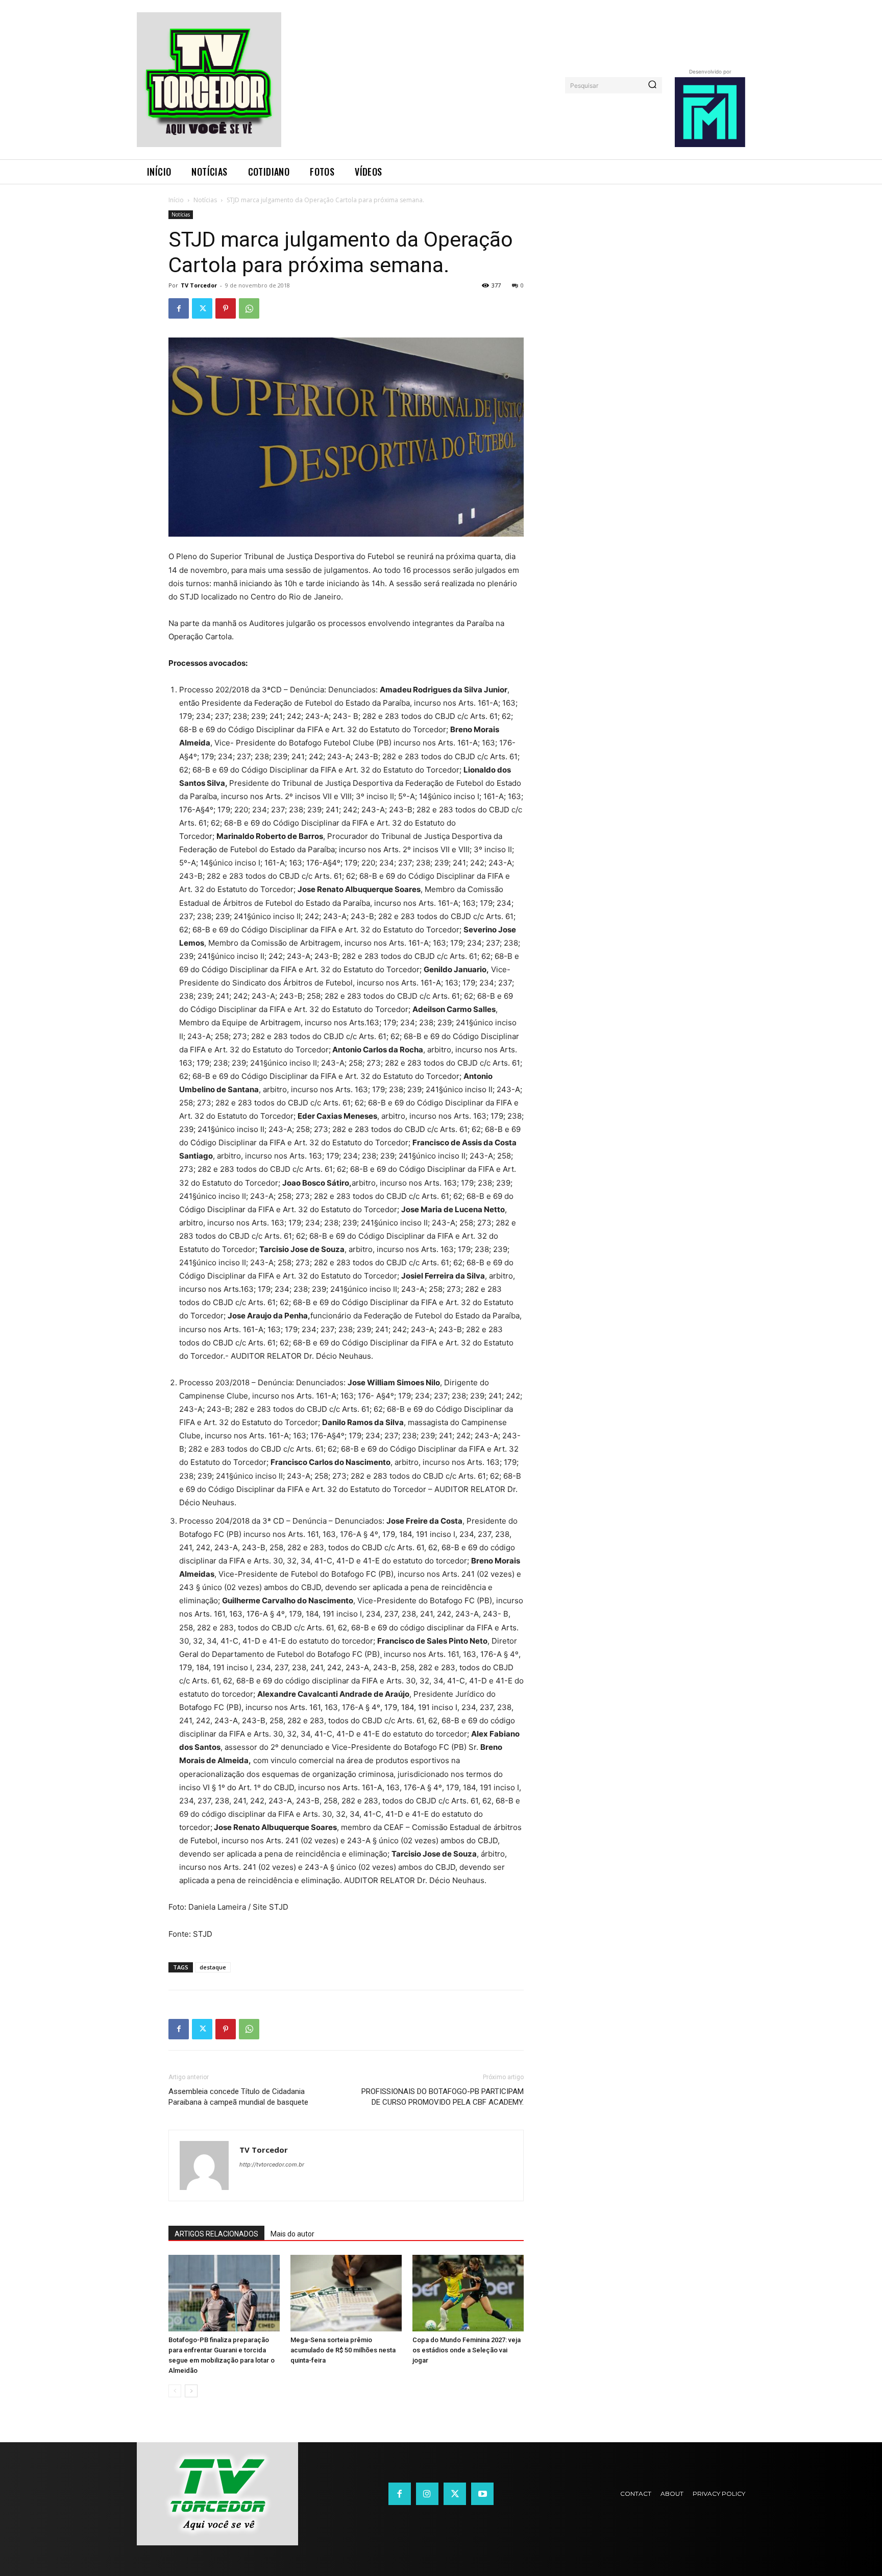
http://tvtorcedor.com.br (272, 2164)
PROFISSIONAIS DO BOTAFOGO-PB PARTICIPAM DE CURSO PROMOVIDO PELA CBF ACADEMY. (443, 2097)
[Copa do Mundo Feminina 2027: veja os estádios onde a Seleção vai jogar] (468, 2293)
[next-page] (191, 2391)
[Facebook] (179, 308)
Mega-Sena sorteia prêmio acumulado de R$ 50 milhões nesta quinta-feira (343, 2350)
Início (176, 200)
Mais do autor (292, 2234)
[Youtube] (482, 2494)
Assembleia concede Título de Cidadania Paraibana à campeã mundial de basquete (238, 2097)
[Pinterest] (226, 308)
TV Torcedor (199, 285)
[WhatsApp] (249, 308)
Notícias (205, 200)
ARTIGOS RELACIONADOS (216, 2234)
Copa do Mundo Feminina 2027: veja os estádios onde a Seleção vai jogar (467, 2350)
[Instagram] (427, 2494)
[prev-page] (175, 2391)
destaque (213, 1967)
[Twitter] (202, 308)
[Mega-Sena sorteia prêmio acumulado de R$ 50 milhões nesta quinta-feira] (346, 2293)
